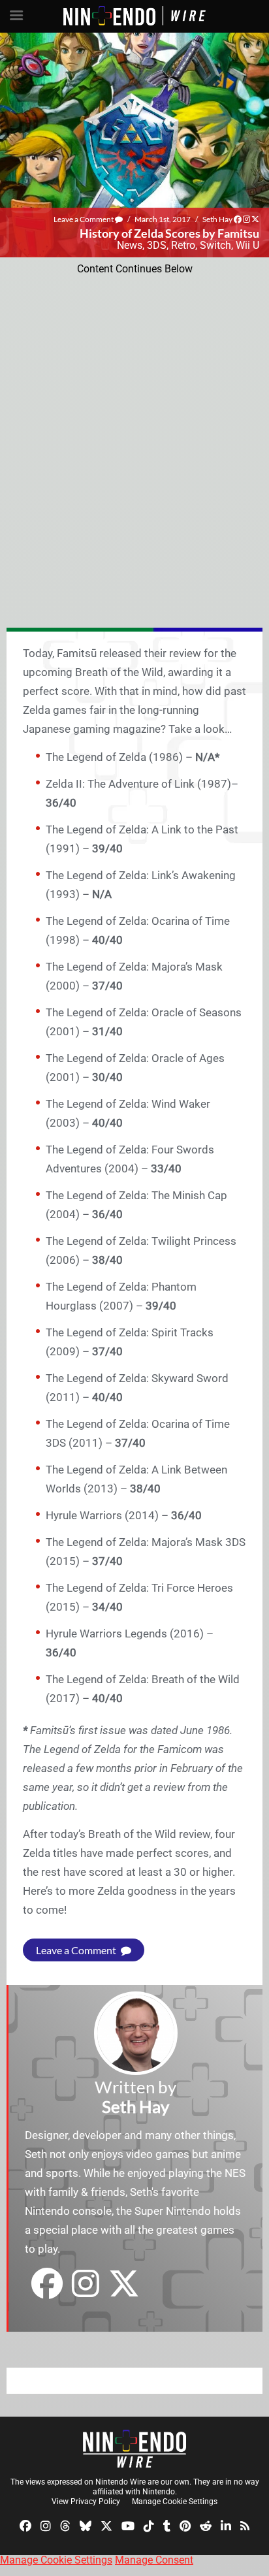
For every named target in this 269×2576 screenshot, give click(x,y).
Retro (183, 245)
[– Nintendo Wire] (134, 2449)
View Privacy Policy (86, 2502)
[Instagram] (46, 2525)
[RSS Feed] (245, 2525)
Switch (215, 245)
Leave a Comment (84, 219)
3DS (157, 245)
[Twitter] (106, 2525)
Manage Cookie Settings (175, 2502)
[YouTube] (128, 2525)
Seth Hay (217, 219)
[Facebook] (25, 2525)
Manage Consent (154, 2560)
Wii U (247, 245)
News (130, 245)
